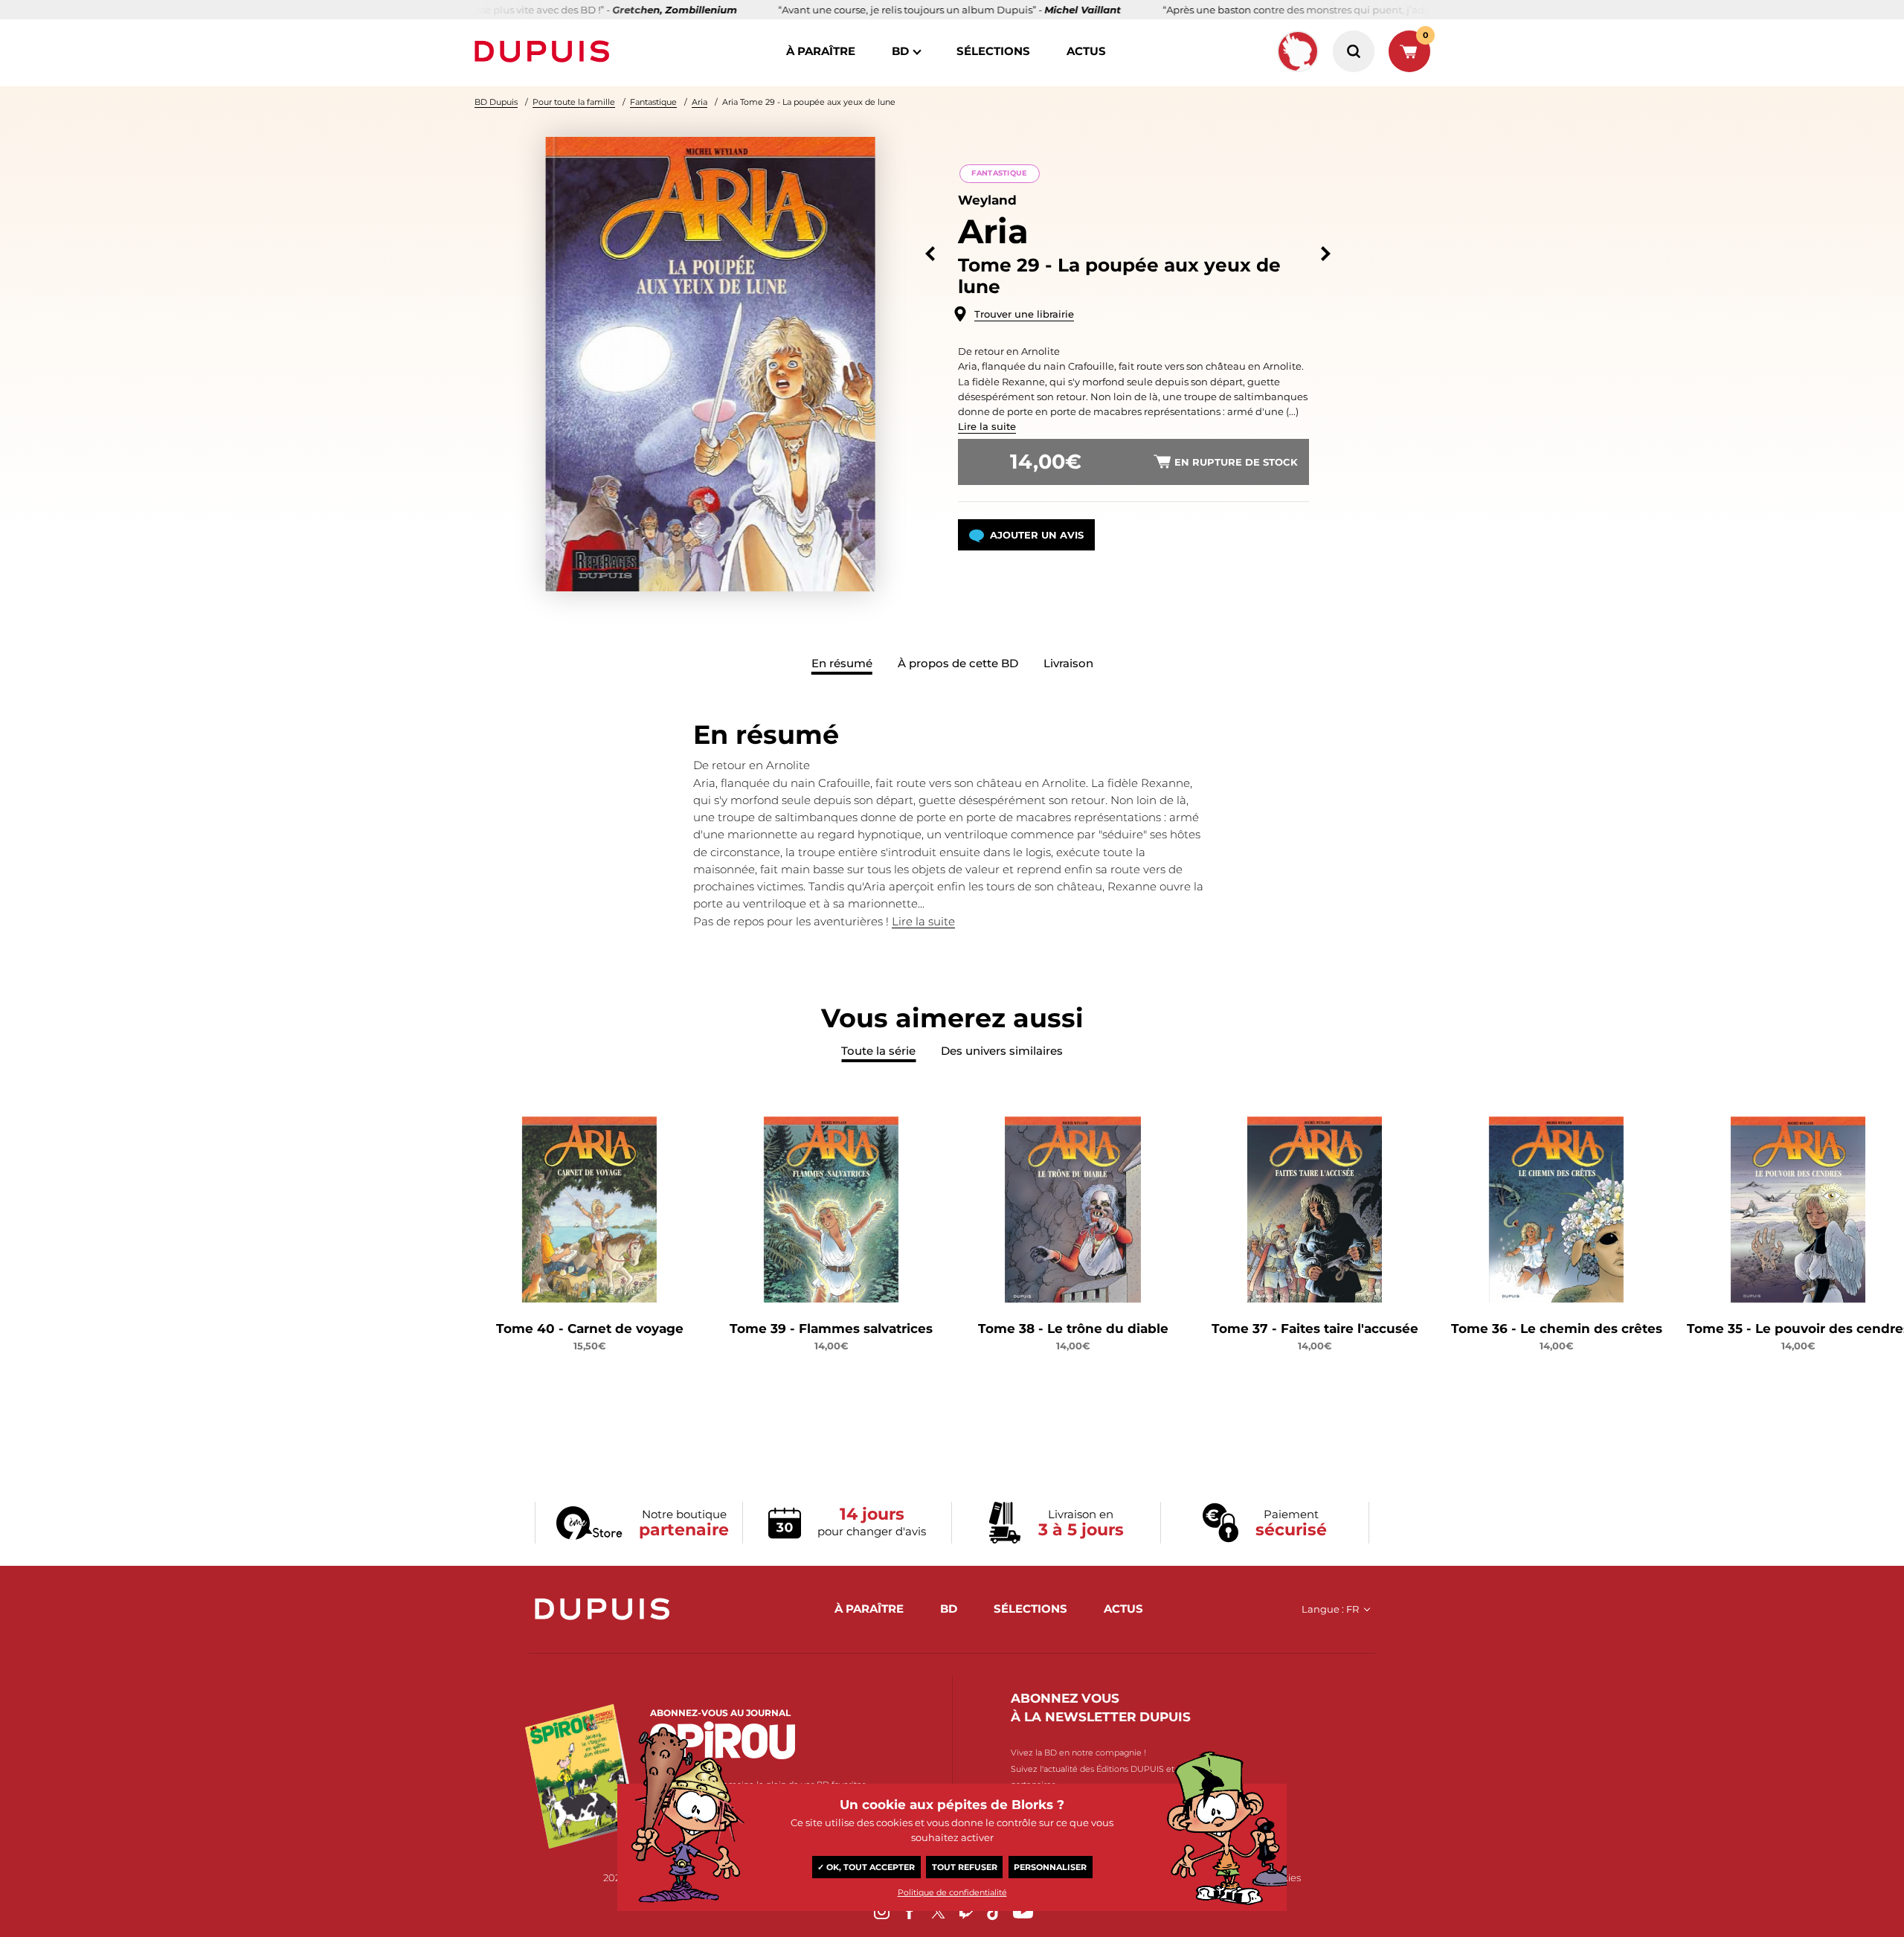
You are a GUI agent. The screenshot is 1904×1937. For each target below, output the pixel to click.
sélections (993, 51)
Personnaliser (1050, 1867)
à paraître (821, 51)
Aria (699, 102)
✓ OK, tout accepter (866, 1867)
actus (1086, 51)
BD (900, 51)
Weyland (987, 200)
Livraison (1068, 663)
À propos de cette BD (958, 663)
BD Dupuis (496, 102)
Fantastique (653, 102)
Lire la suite (987, 426)
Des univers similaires (1002, 1051)
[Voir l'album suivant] (1326, 254)
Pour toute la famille (574, 102)
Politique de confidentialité (952, 1892)
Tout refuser (965, 1867)
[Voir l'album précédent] (930, 254)
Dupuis (545, 51)
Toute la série (878, 1051)
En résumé (842, 663)
